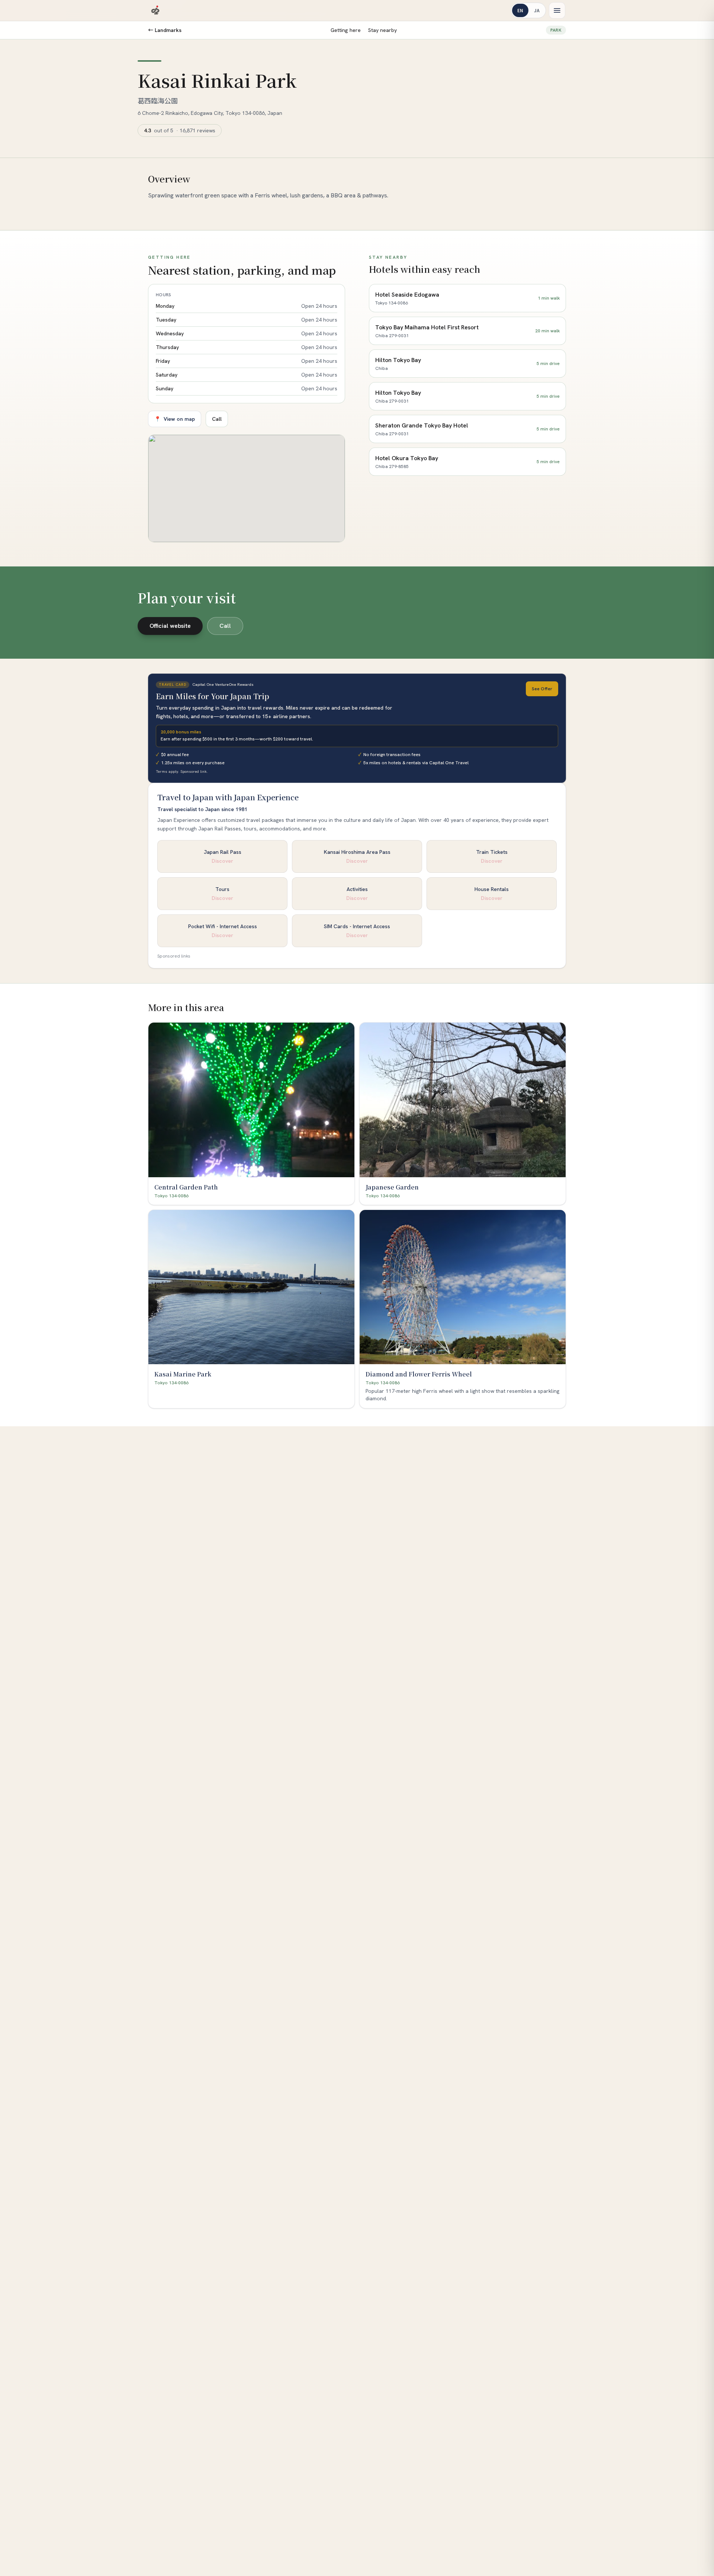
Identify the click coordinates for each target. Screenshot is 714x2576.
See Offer (542, 689)
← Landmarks (165, 30)
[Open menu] (557, 10)
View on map (175, 419)
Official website (170, 626)
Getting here (346, 30)
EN (520, 10)
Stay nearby (382, 30)
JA (537, 10)
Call (217, 419)
